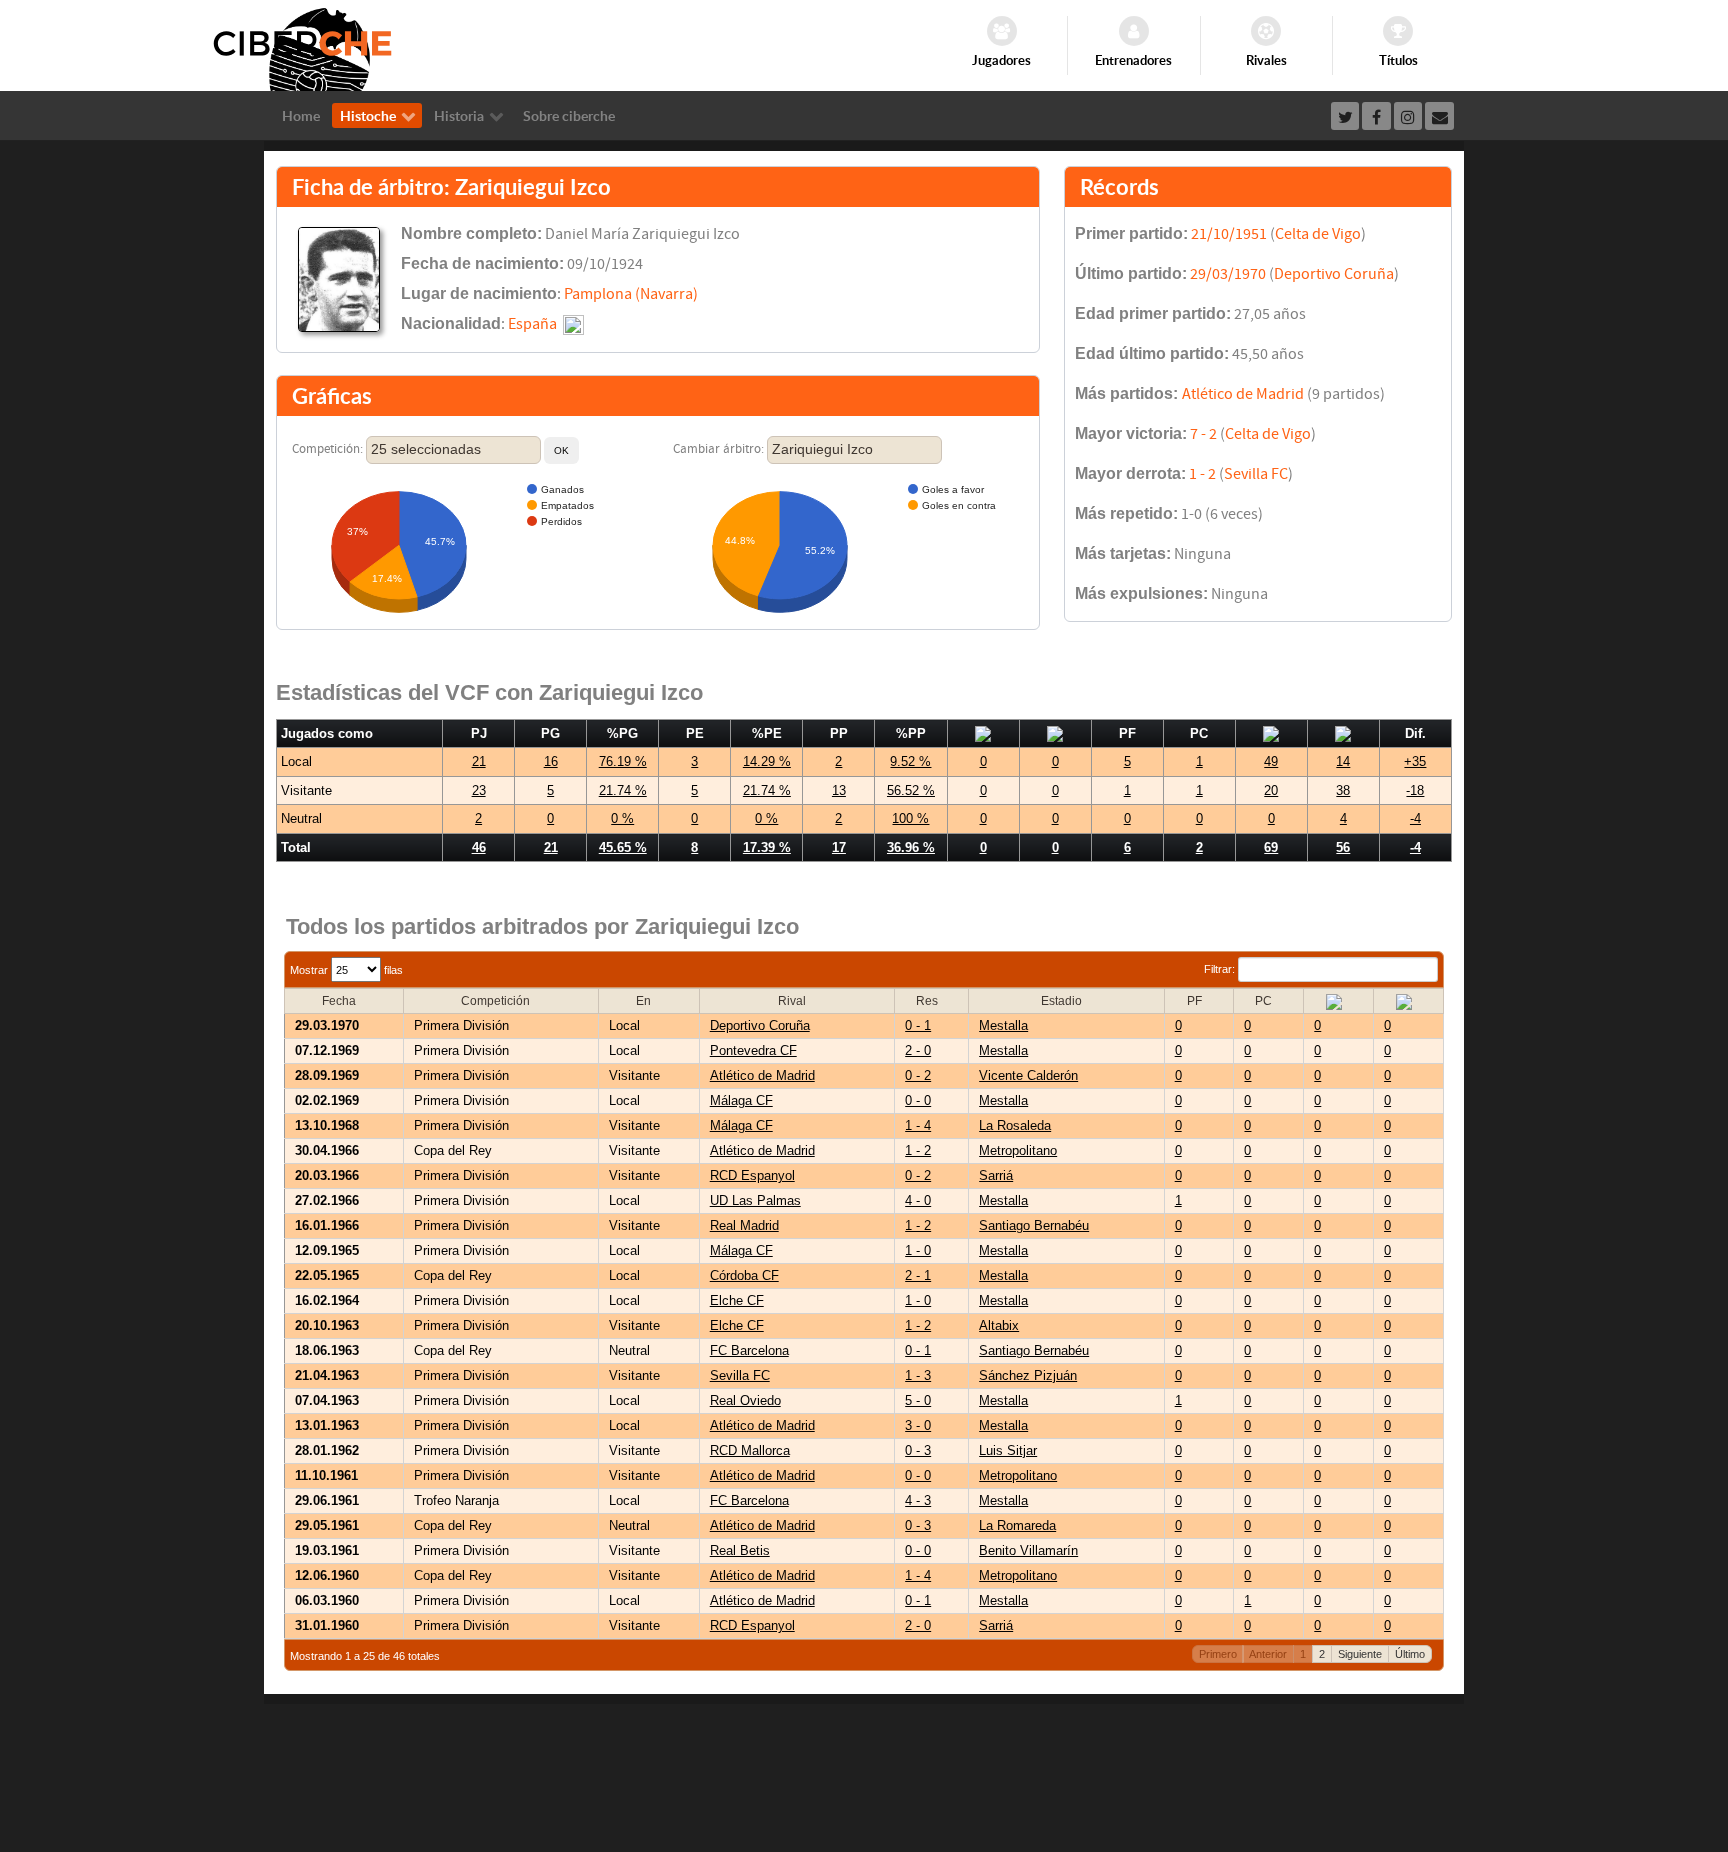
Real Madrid (744, 1225)
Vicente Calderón (1028, 1075)
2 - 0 (918, 1050)
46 (479, 847)
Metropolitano (1018, 1150)
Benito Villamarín (1028, 1550)
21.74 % (623, 790)
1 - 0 (918, 1250)
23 (479, 790)
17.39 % (767, 847)
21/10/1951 (1229, 234)
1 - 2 (1202, 474)
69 (1271, 847)
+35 (1415, 761)
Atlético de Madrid (1243, 394)
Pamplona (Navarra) (631, 294)
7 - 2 (1203, 434)
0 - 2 (918, 1075)
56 (1343, 847)
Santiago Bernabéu (1034, 1225)
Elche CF (737, 1300)
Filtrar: (1221, 969)
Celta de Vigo (1318, 234)
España (532, 324)
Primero (1218, 1654)
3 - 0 (918, 1425)
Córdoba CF (744, 1275)
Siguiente (1360, 1654)
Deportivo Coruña (1334, 274)
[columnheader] (344, 1001)
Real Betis (740, 1550)
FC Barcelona (749, 1350)
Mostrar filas (346, 970)
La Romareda (1017, 1525)
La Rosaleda (1015, 1125)
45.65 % (623, 847)
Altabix (999, 1325)
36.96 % (911, 847)
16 (551, 761)
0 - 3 (918, 1450)
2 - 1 (918, 1275)
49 (1271, 761)
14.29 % (767, 761)
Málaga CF (741, 1100)
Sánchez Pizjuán (1028, 1375)
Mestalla (1003, 1025)
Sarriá (996, 1175)
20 (1271, 790)
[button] (561, 450)
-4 (1415, 818)
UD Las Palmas (755, 1200)
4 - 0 (918, 1200)
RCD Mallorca (750, 1450)
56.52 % (911, 790)
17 (839, 847)
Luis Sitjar (1008, 1450)
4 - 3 (918, 1500)
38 (1343, 790)
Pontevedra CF (753, 1050)
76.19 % (623, 761)
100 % (910, 818)
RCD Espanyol (752, 1175)
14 (1343, 761)
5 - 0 (918, 1400)
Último (1410, 1654)
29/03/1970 (1228, 274)
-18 (1415, 790)
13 (839, 790)
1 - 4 (918, 1125)
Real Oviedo (745, 1400)
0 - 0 (918, 1100)
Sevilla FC (1256, 474)
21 (479, 761)
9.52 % (910, 761)
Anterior (1268, 1654)
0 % (622, 818)
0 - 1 (918, 1025)
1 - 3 (918, 1375)
